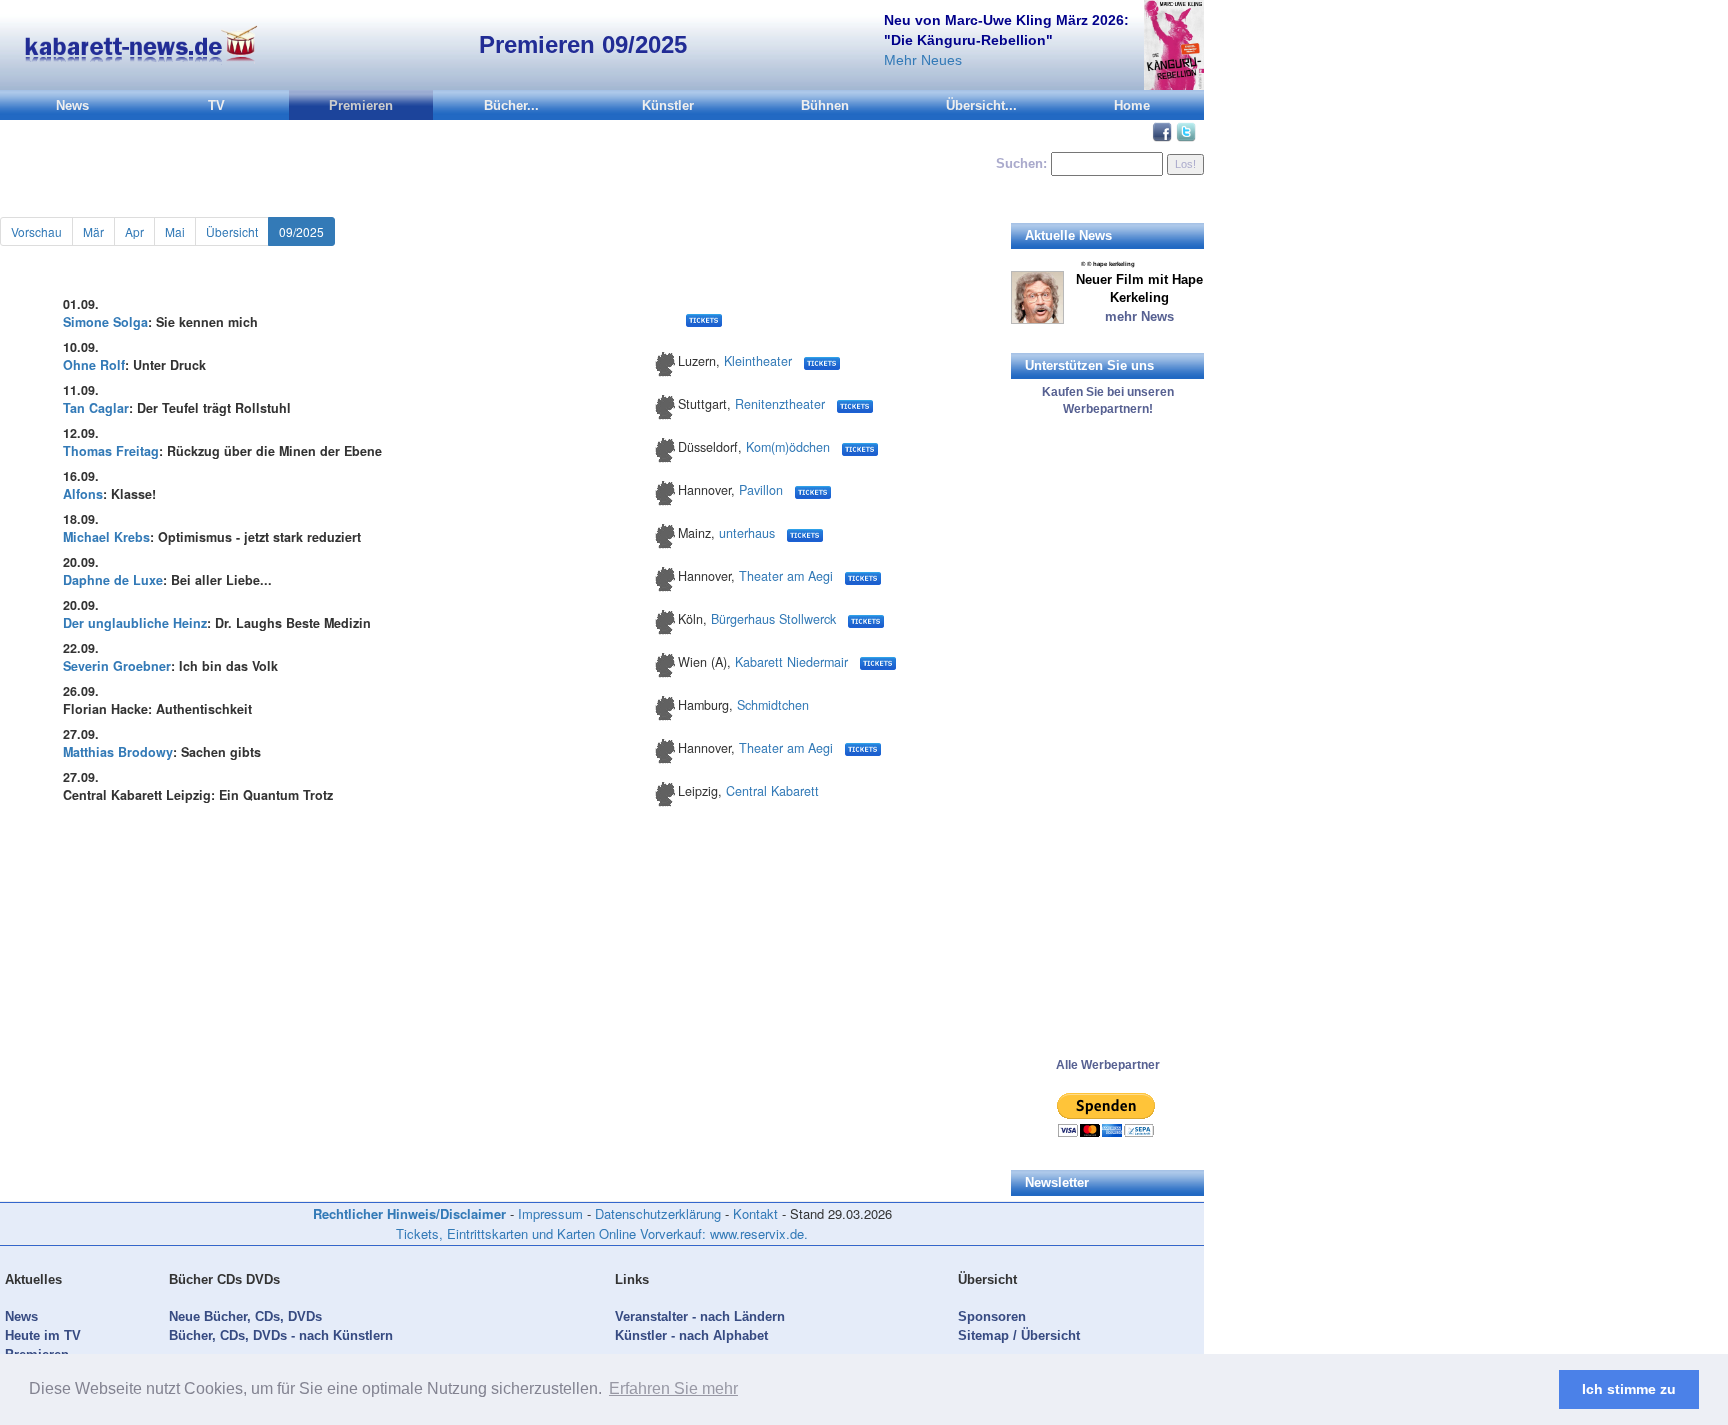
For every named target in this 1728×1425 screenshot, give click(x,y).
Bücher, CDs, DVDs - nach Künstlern (281, 1335)
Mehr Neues (923, 60)
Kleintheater (758, 361)
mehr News (1139, 316)
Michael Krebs (106, 537)
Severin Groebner (117, 666)
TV (216, 105)
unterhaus (747, 533)
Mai (175, 231)
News (72, 105)
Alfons (83, 494)
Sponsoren (992, 1316)
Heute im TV (43, 1335)
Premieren (361, 105)
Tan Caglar (96, 408)
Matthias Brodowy (118, 752)
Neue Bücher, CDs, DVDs (245, 1316)
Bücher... (511, 105)
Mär (93, 231)
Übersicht (232, 231)
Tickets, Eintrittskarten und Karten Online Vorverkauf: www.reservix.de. (602, 1233)
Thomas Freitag (111, 451)
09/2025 (301, 231)
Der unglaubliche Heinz (135, 623)
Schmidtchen (773, 705)
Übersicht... (981, 105)
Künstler (668, 105)
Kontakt (755, 1213)
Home (1132, 105)
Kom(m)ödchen (788, 447)
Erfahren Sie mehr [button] (673, 1388)
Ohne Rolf (94, 365)
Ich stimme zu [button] (1629, 1389)
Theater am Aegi (786, 576)
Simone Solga (105, 322)
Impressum (550, 1213)
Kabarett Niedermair (791, 662)
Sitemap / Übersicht (1019, 1335)
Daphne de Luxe (113, 580)
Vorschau (36, 231)
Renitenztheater (780, 404)
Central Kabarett (772, 791)
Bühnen (825, 105)
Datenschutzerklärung (658, 1213)
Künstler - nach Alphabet (691, 1335)
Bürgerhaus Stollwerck (773, 619)
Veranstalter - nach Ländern (700, 1316)
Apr (134, 231)
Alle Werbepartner (1108, 1065)
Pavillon (761, 490)
